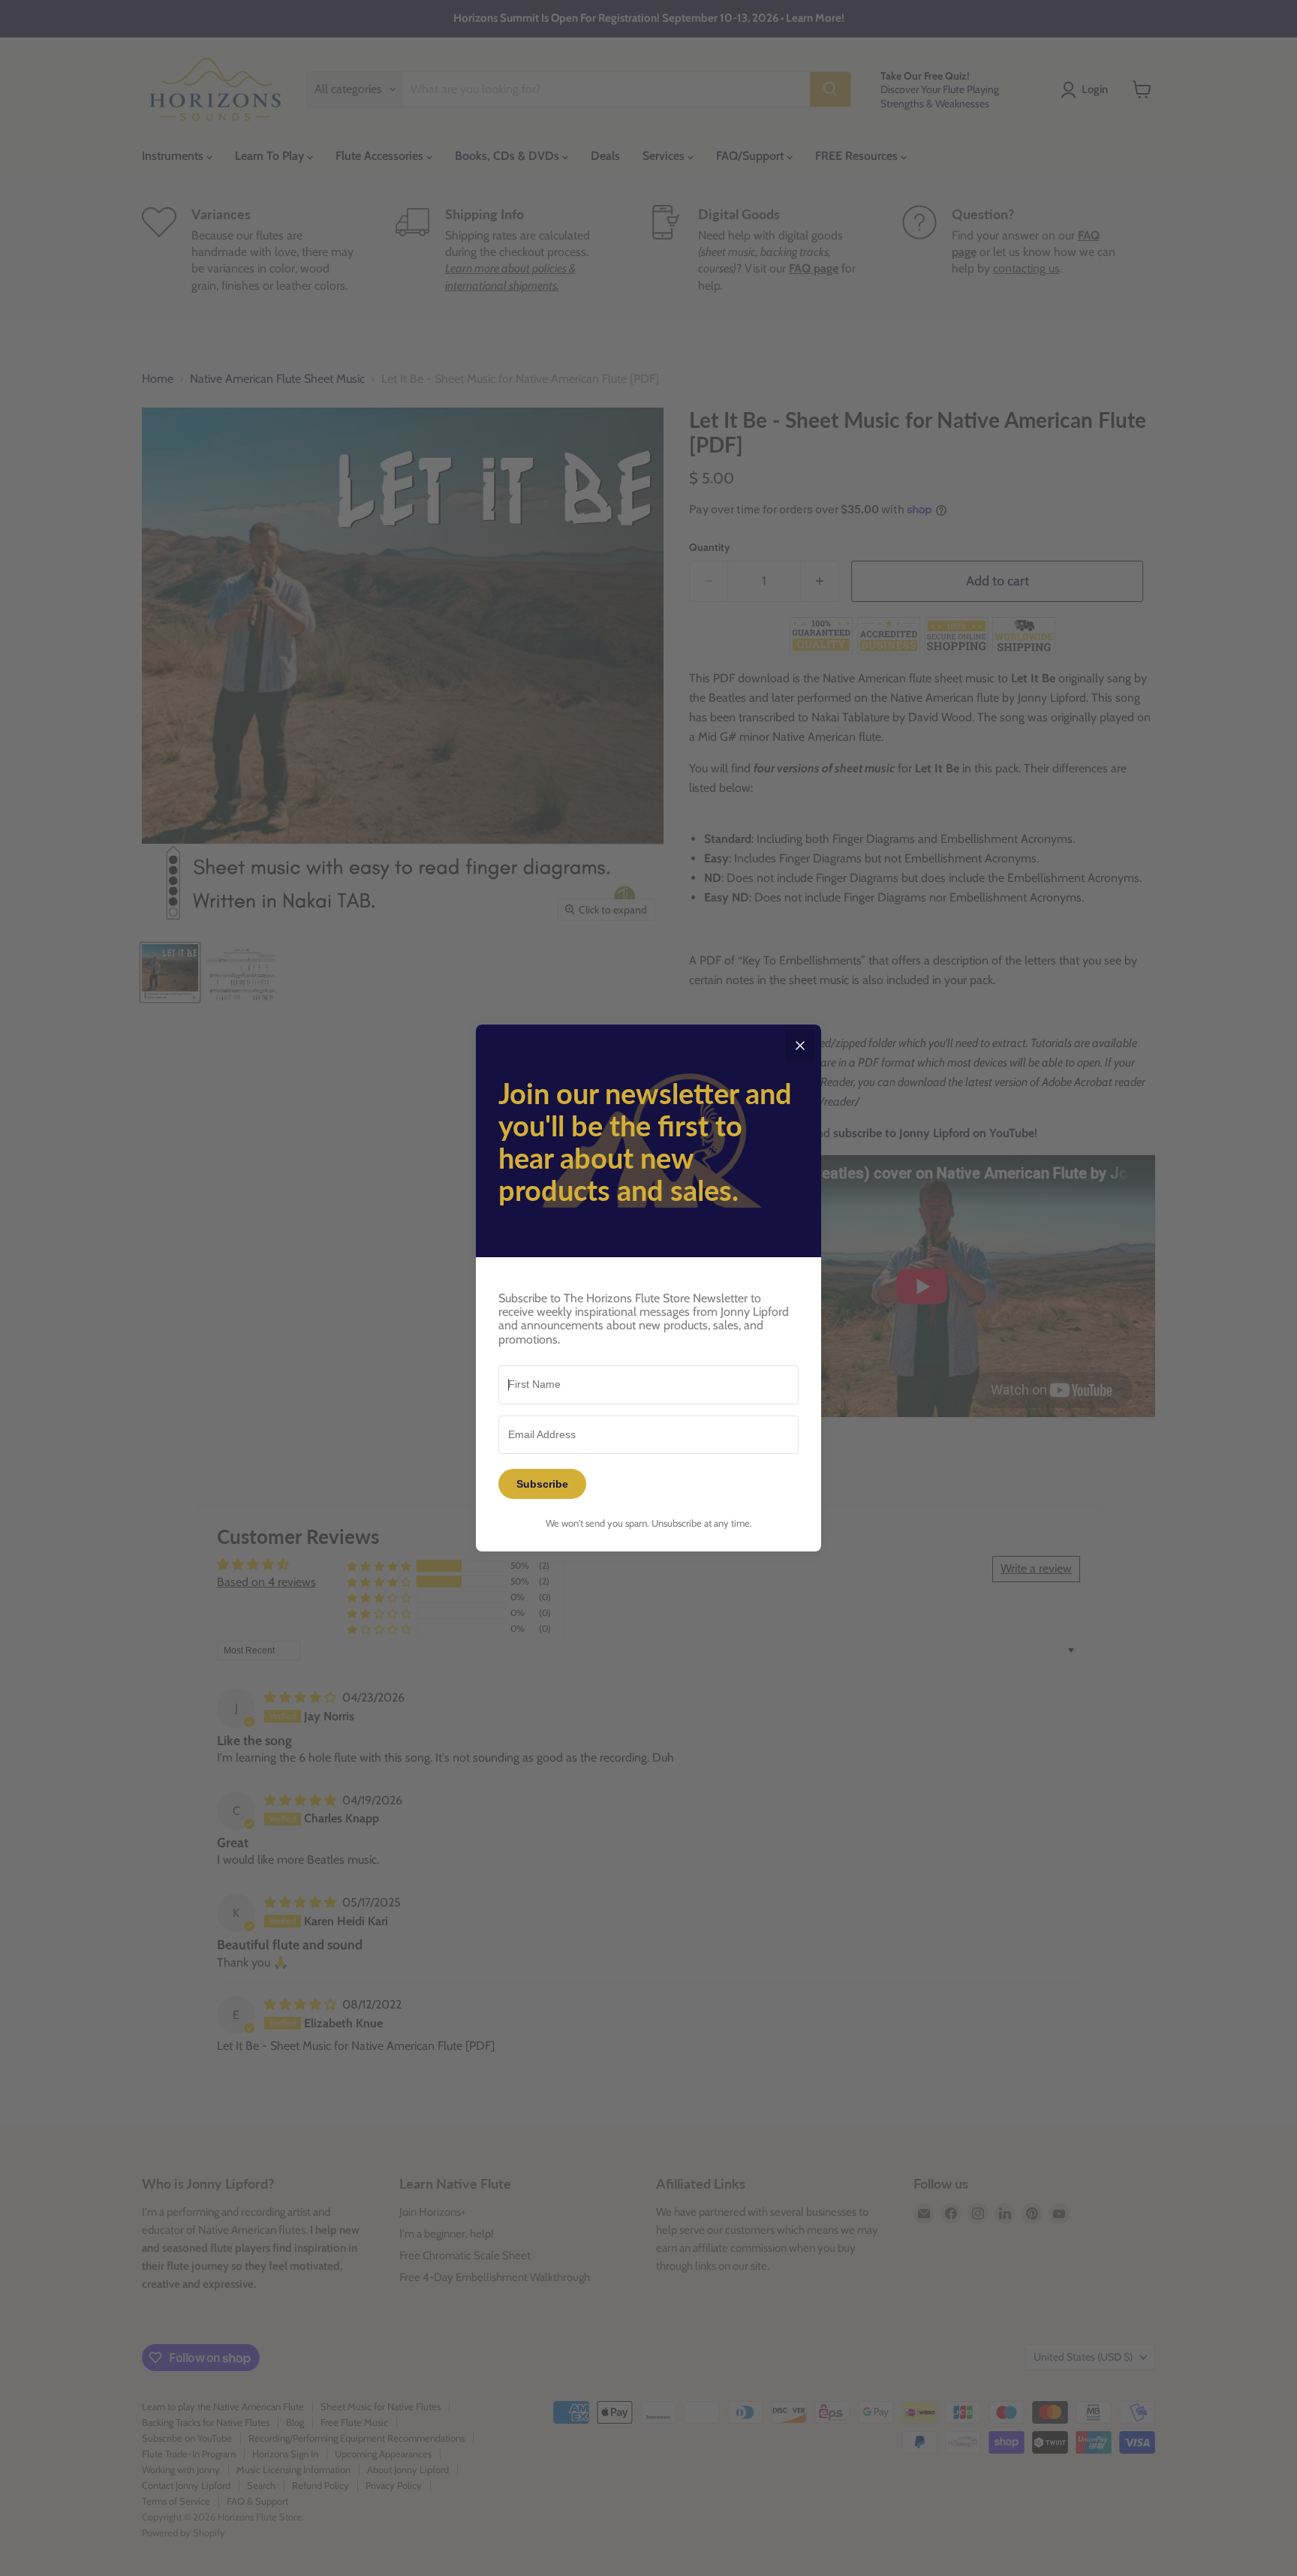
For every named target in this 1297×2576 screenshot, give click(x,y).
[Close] (800, 1046)
